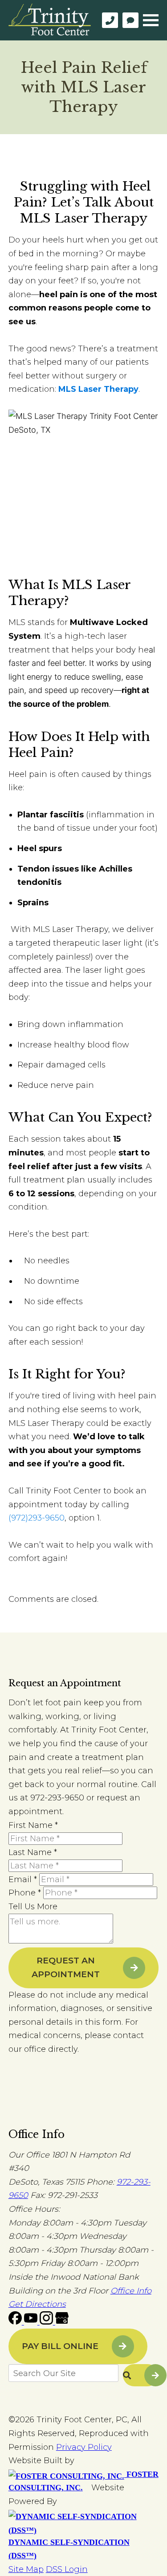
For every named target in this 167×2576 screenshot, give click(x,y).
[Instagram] (47, 2322)
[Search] (141, 2375)
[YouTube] (32, 2322)
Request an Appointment (66, 1967)
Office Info (131, 2291)
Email (23, 1879)
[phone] (110, 20)
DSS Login (67, 2569)
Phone (25, 1893)
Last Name (33, 1852)
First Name (33, 1825)
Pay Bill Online (60, 2346)
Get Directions (37, 2304)
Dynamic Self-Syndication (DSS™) (69, 2549)
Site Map (26, 2569)
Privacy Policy (84, 2447)
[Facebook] (16, 2322)
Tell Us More (33, 1907)
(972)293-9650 (37, 1518)
